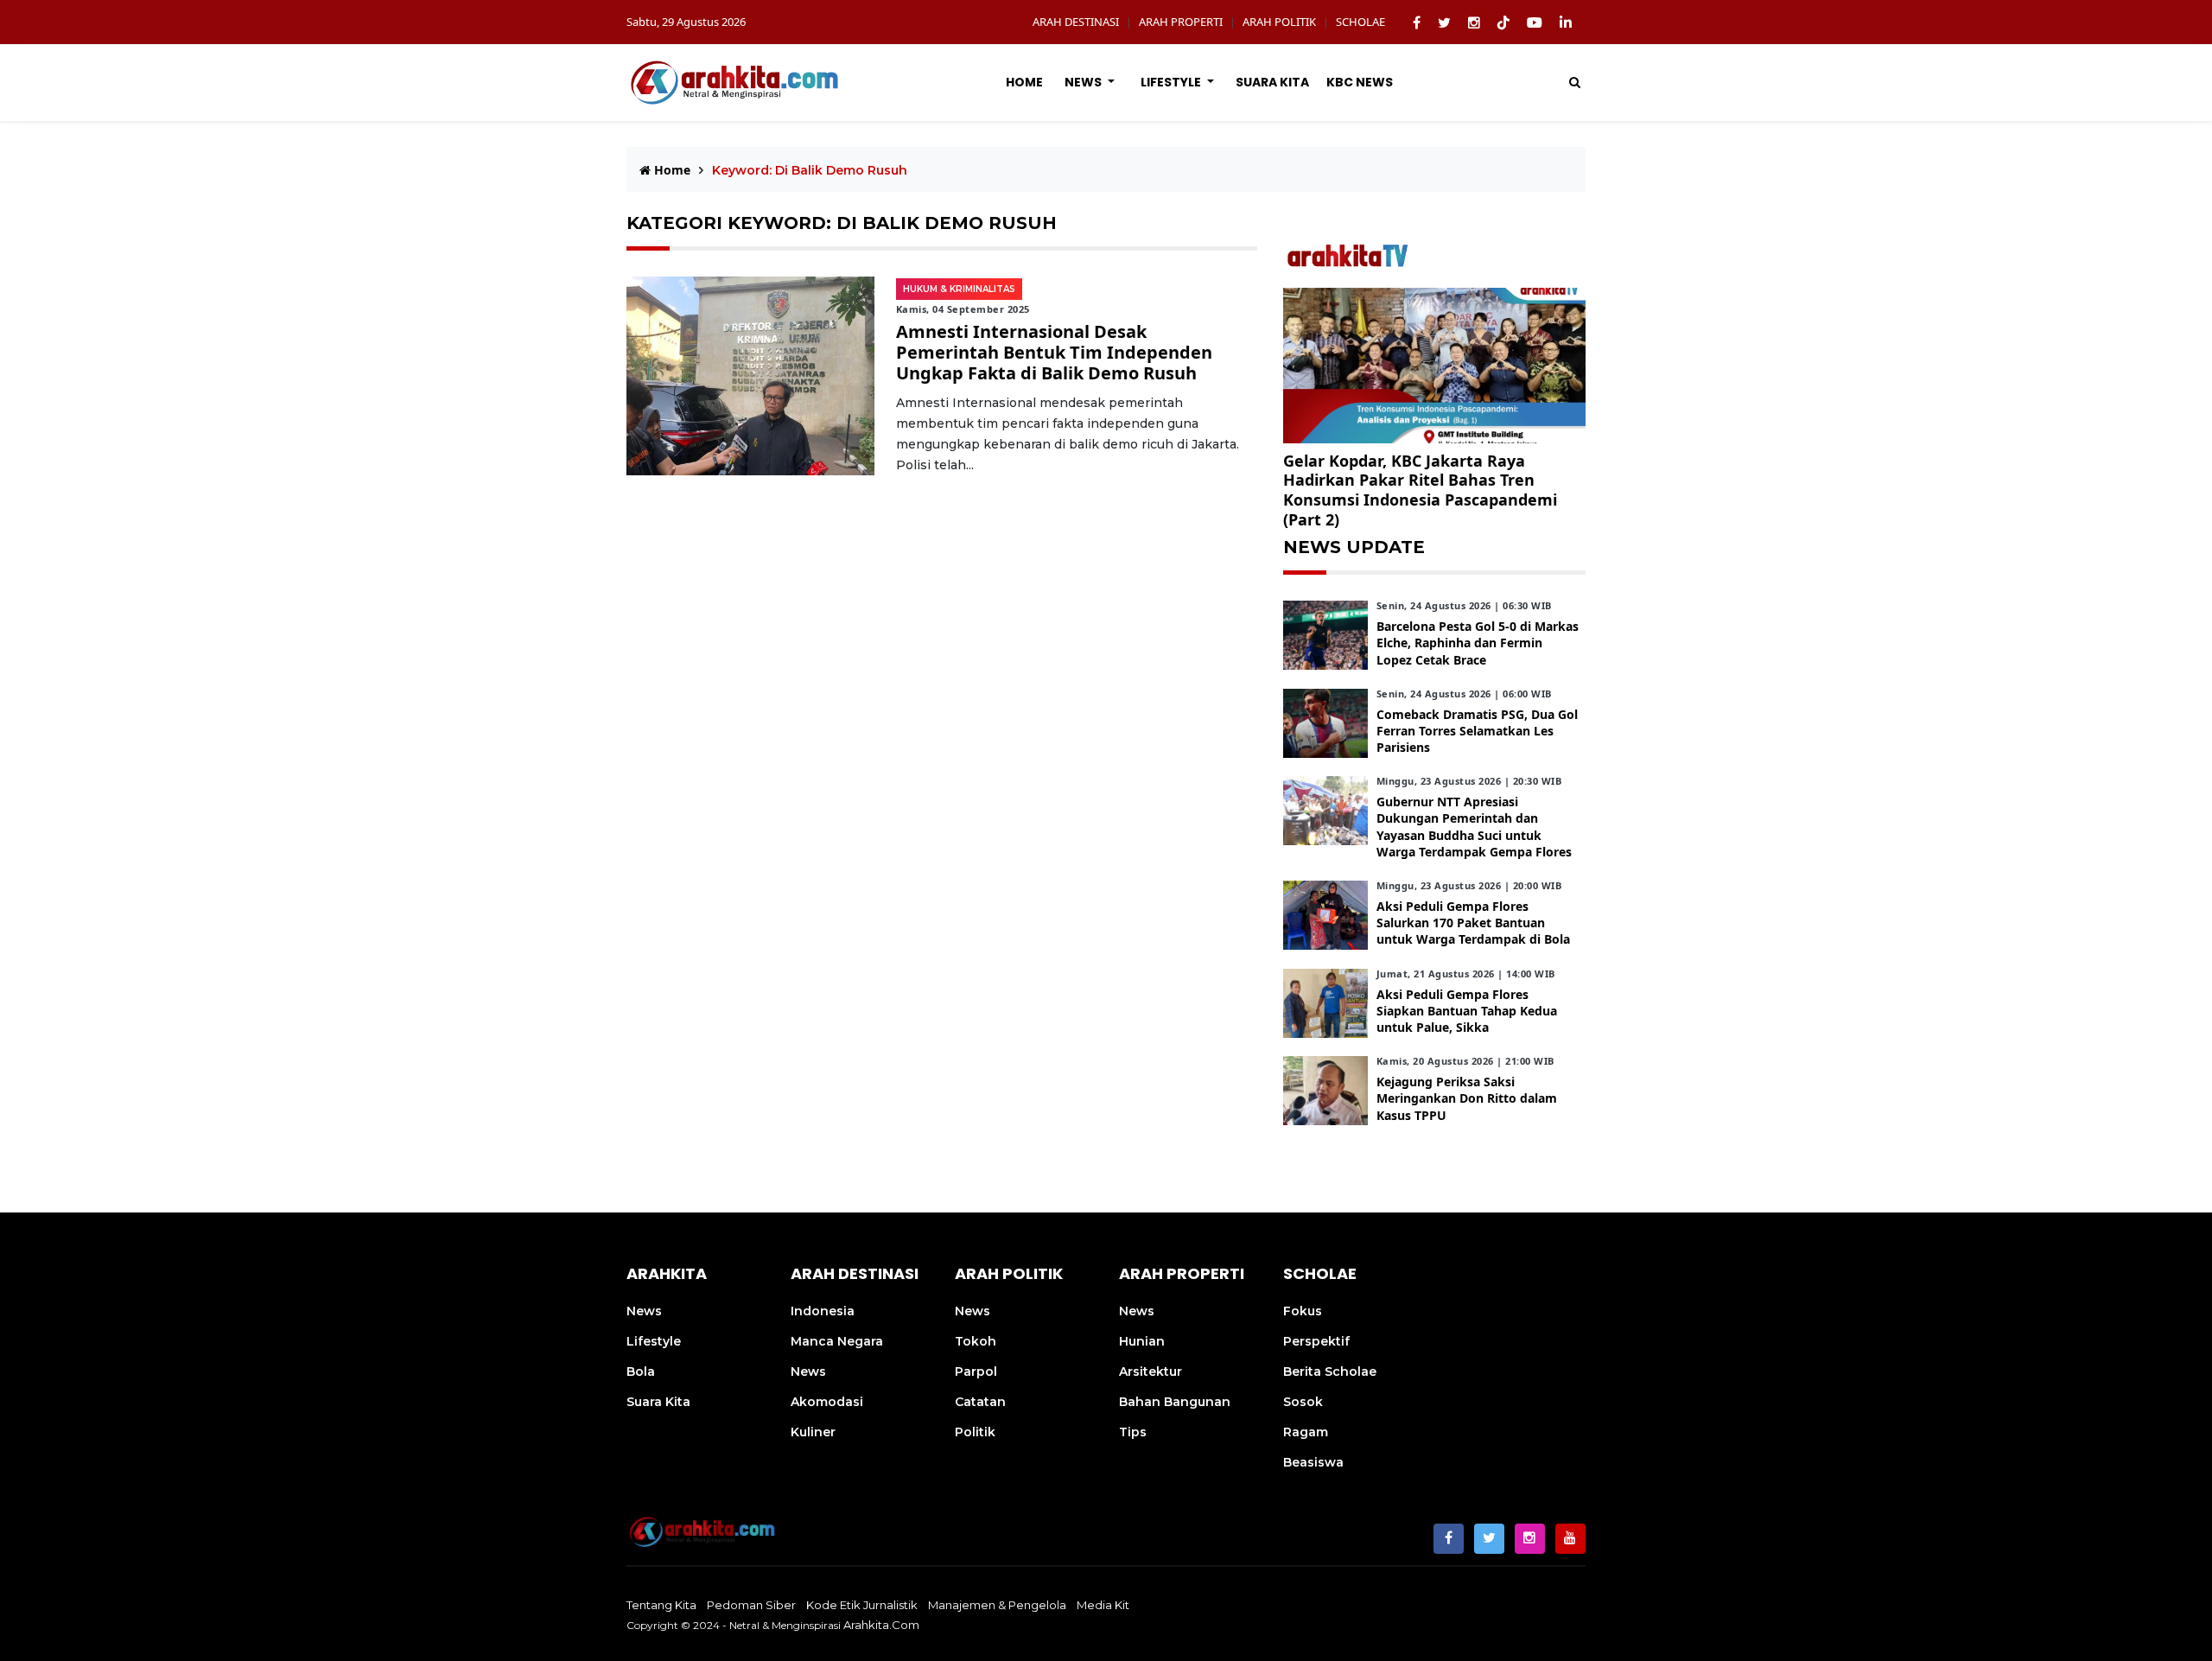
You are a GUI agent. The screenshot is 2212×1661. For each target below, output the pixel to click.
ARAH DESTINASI (1076, 22)
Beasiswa (1313, 1462)
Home (1024, 82)
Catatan (980, 1402)
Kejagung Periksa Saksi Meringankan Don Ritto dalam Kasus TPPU (1467, 1098)
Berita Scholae (1330, 1371)
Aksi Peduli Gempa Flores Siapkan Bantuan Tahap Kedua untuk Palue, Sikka (1467, 1011)
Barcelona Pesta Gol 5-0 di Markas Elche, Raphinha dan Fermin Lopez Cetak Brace (1478, 643)
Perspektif (1316, 1341)
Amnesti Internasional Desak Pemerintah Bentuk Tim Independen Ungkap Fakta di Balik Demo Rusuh (1054, 352)
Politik (975, 1432)
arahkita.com (881, 1625)
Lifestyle (1172, 82)
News (1084, 82)
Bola (641, 1371)
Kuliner (813, 1432)
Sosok (1303, 1402)
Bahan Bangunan (1175, 1402)
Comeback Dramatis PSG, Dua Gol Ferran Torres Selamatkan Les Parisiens (1477, 731)
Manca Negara (837, 1341)
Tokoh (976, 1341)
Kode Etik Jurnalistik (862, 1605)
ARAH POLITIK (1279, 22)
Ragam (1306, 1432)
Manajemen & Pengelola (997, 1605)
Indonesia (823, 1311)
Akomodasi (827, 1402)
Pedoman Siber (751, 1605)
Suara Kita (1272, 82)
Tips (1133, 1432)
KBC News (1360, 82)
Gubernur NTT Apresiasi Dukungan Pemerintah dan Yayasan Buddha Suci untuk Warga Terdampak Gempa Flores (1474, 827)
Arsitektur (1150, 1371)
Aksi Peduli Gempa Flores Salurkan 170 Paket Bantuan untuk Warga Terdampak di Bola (1473, 923)
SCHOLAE (1360, 22)
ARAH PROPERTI (1181, 22)
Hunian (1142, 1341)
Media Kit (1103, 1605)
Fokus (1303, 1311)
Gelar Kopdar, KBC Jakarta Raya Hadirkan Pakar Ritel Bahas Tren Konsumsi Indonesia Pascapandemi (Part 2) (1420, 490)
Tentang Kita (661, 1605)
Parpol (976, 1371)
